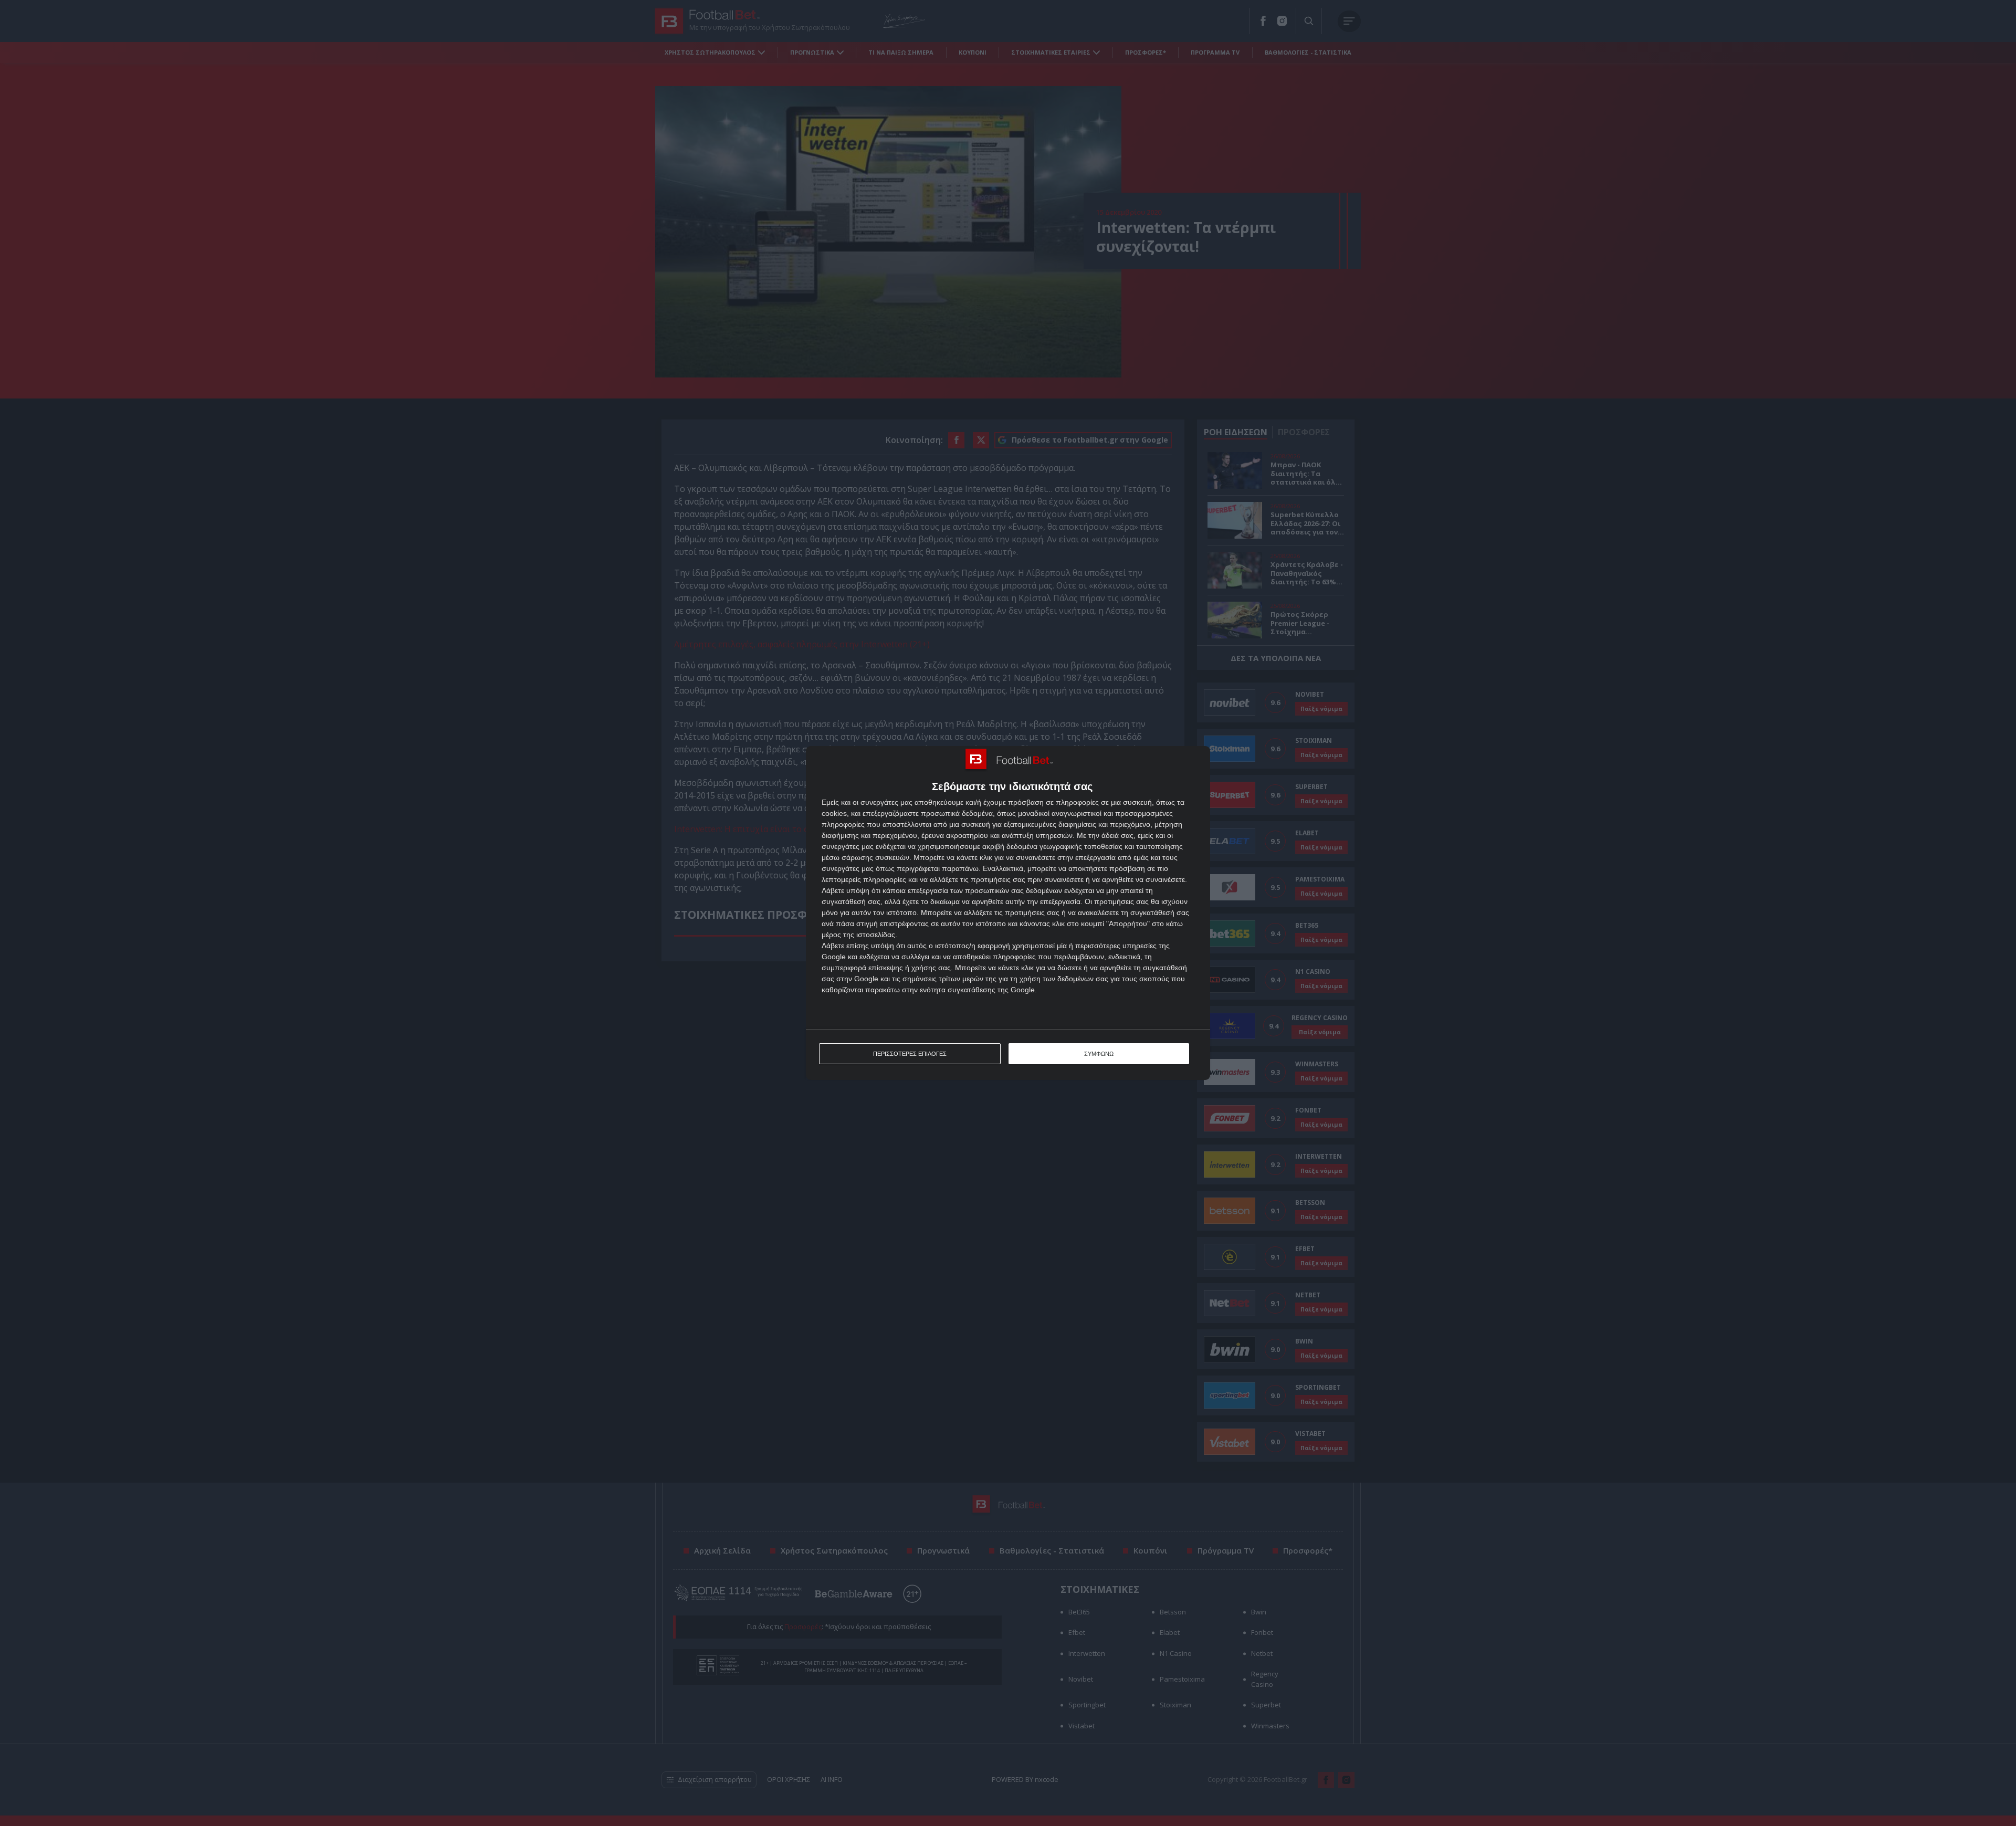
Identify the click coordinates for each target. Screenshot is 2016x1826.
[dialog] (1008, 913)
